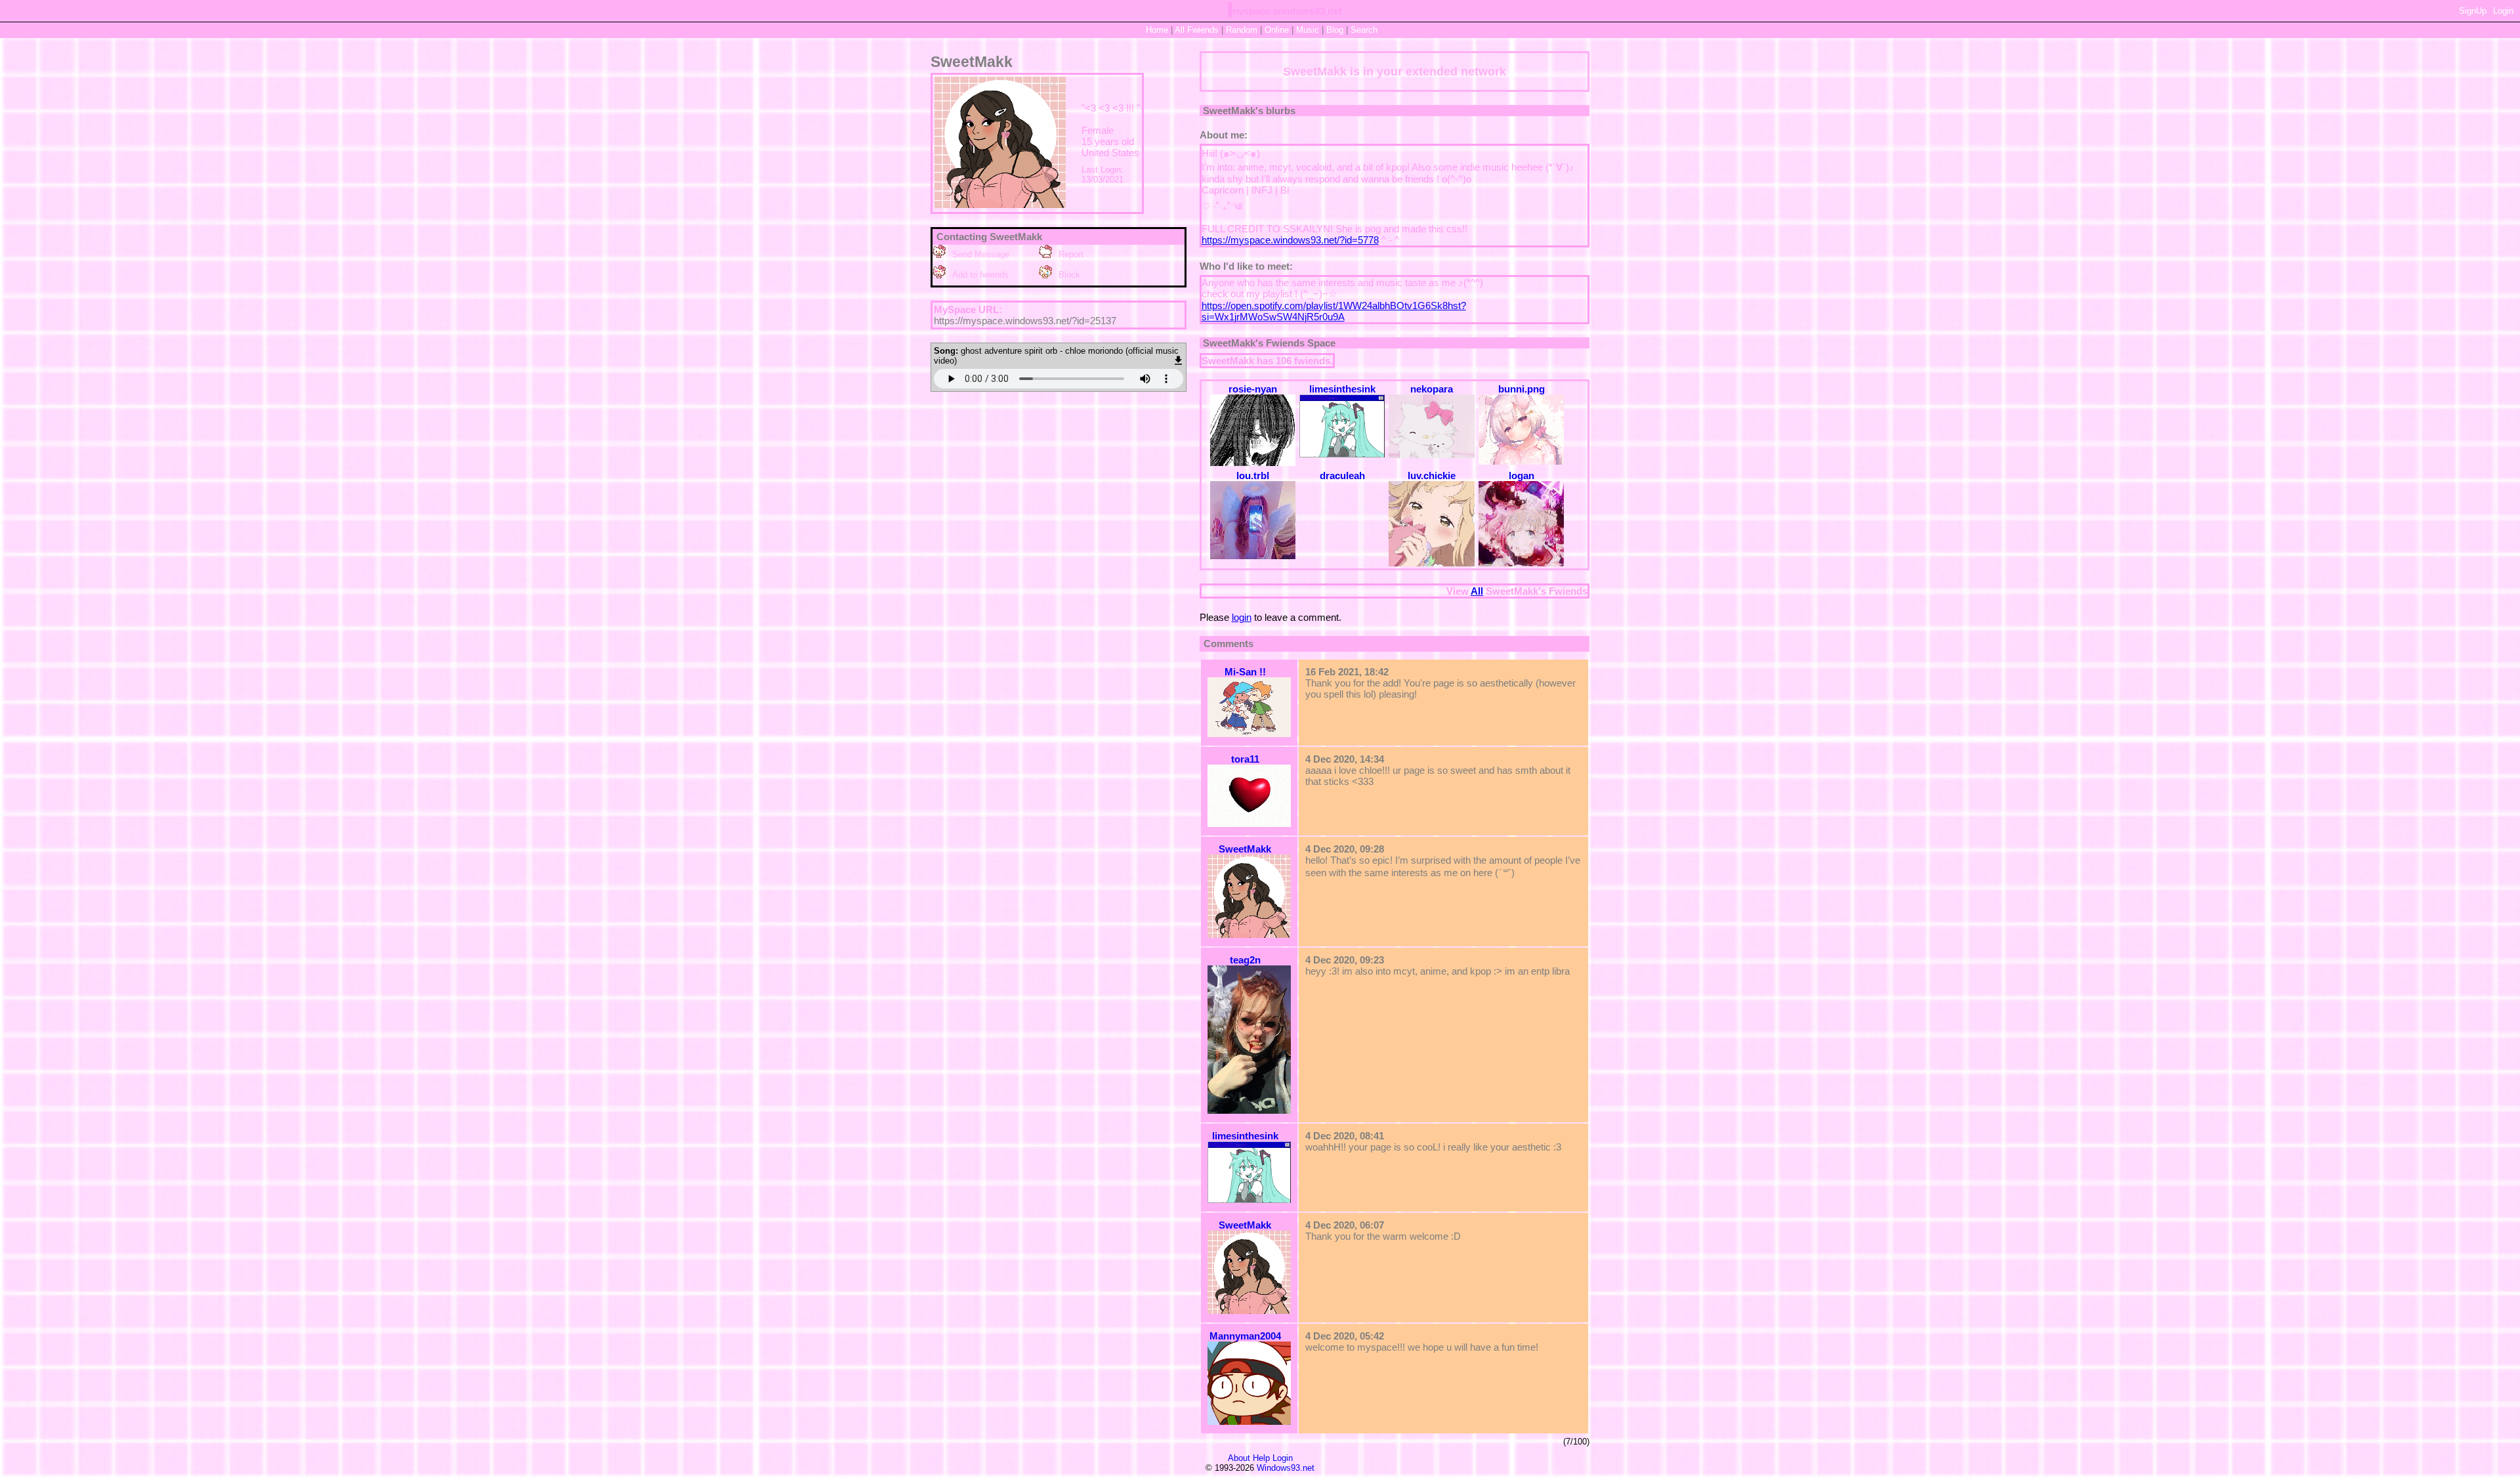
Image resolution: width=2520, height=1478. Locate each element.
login (1242, 617)
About (1239, 1458)
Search (1364, 30)
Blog (1335, 30)
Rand (1242, 30)
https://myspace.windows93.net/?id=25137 (1025, 321)
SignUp (2473, 11)
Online (1277, 30)
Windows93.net (1286, 1468)
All (1197, 30)
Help (1261, 1458)
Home (1157, 30)
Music (1308, 30)
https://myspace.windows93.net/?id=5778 (1290, 240)
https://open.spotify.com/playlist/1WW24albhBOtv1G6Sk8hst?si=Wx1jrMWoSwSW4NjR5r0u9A (1334, 311)
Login (2503, 11)
